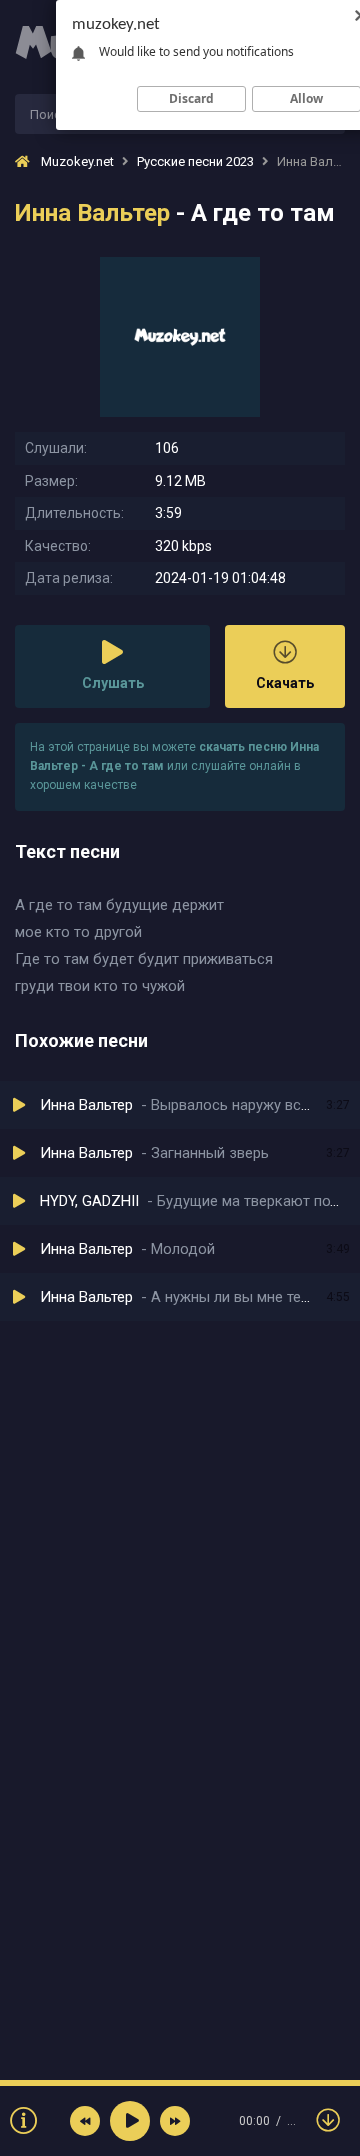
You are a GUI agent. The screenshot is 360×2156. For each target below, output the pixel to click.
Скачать (285, 683)
